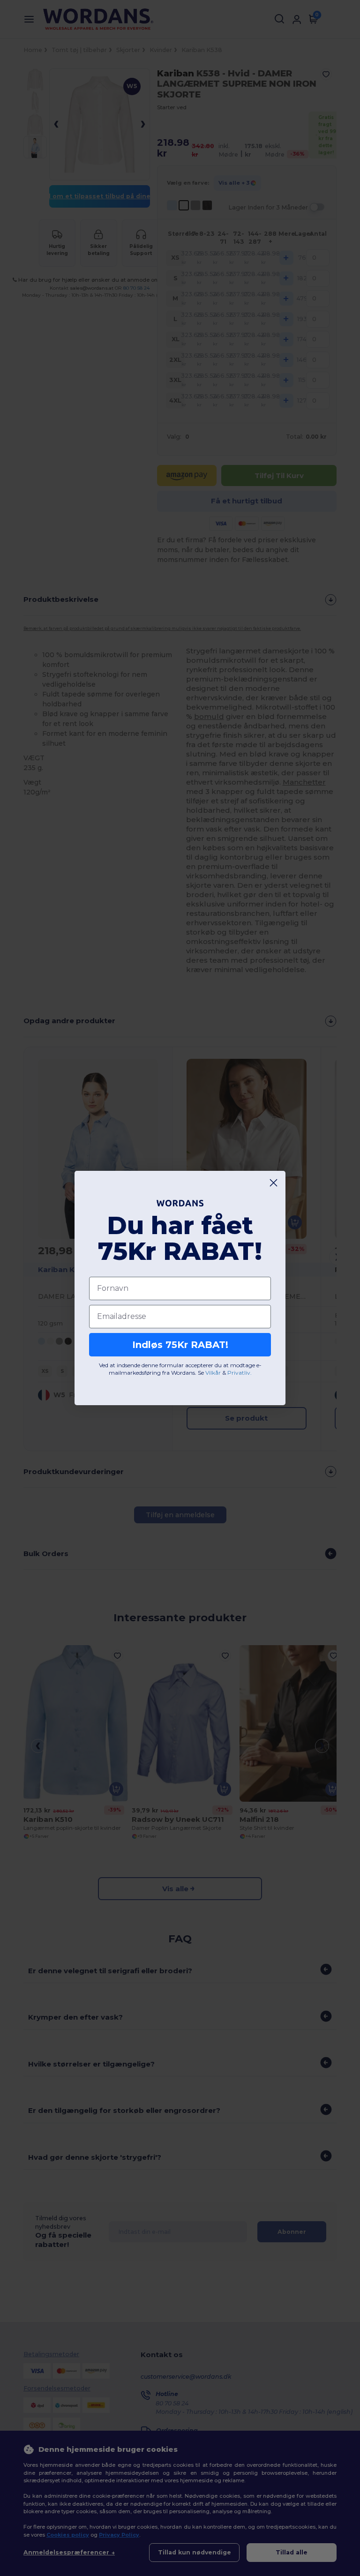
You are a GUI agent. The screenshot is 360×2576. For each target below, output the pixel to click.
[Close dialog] (274, 1183)
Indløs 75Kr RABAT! (180, 1345)
